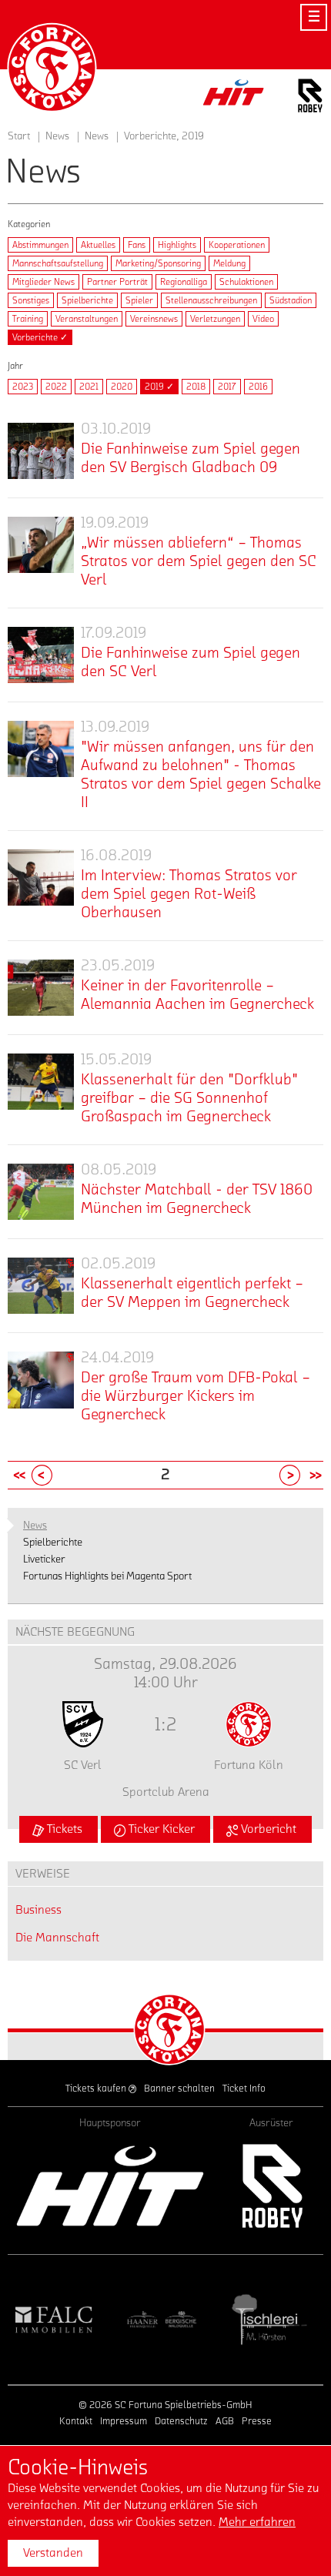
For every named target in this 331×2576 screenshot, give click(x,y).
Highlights (177, 245)
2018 (196, 387)
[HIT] (110, 2186)
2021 (89, 387)
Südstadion (291, 300)
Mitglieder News (43, 282)
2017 (227, 387)
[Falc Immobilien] (54, 2320)
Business (38, 1910)
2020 (122, 387)
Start (19, 136)
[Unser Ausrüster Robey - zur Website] (310, 98)
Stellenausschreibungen (211, 300)
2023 (23, 387)
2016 (258, 387)
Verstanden (53, 2553)
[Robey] (271, 2186)
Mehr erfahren (257, 2522)
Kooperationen (237, 245)
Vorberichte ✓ (40, 337)
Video (263, 319)
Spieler (139, 300)
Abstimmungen (40, 245)
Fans (137, 245)
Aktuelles (98, 245)
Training (28, 319)
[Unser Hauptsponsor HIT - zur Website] (234, 97)
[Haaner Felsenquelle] (162, 2320)
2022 (56, 387)
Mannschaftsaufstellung (58, 263)
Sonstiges (31, 300)
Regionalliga (184, 282)
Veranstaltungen (87, 319)
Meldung (229, 263)
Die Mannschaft (57, 1938)
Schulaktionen (246, 282)
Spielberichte (87, 300)
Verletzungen (215, 319)
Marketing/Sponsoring (158, 263)
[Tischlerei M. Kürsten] (269, 2320)
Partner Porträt (117, 282)
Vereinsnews (154, 319)
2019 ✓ (159, 387)
